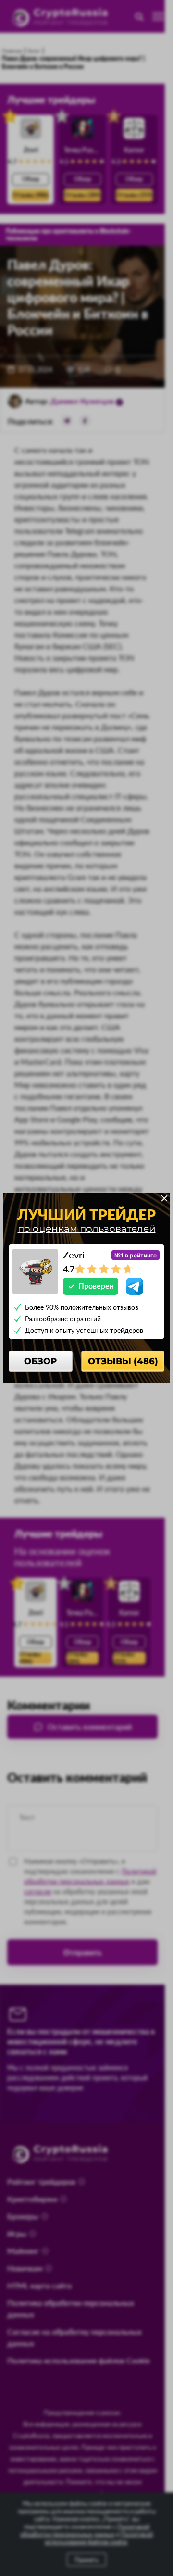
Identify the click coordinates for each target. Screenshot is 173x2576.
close (164, 1198)
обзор (40, 1361)
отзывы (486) (123, 1361)
